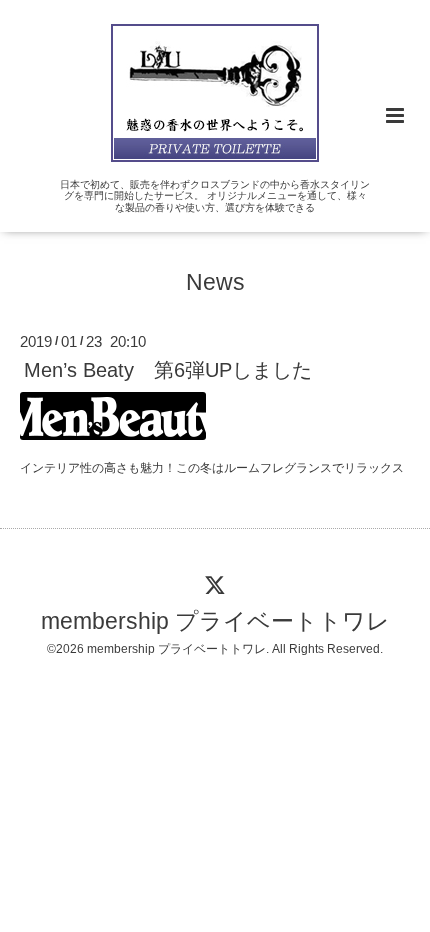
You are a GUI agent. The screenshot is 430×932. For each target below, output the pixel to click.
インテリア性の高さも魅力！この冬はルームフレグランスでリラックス (212, 468)
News (215, 282)
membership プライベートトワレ (215, 621)
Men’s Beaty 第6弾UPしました (168, 370)
